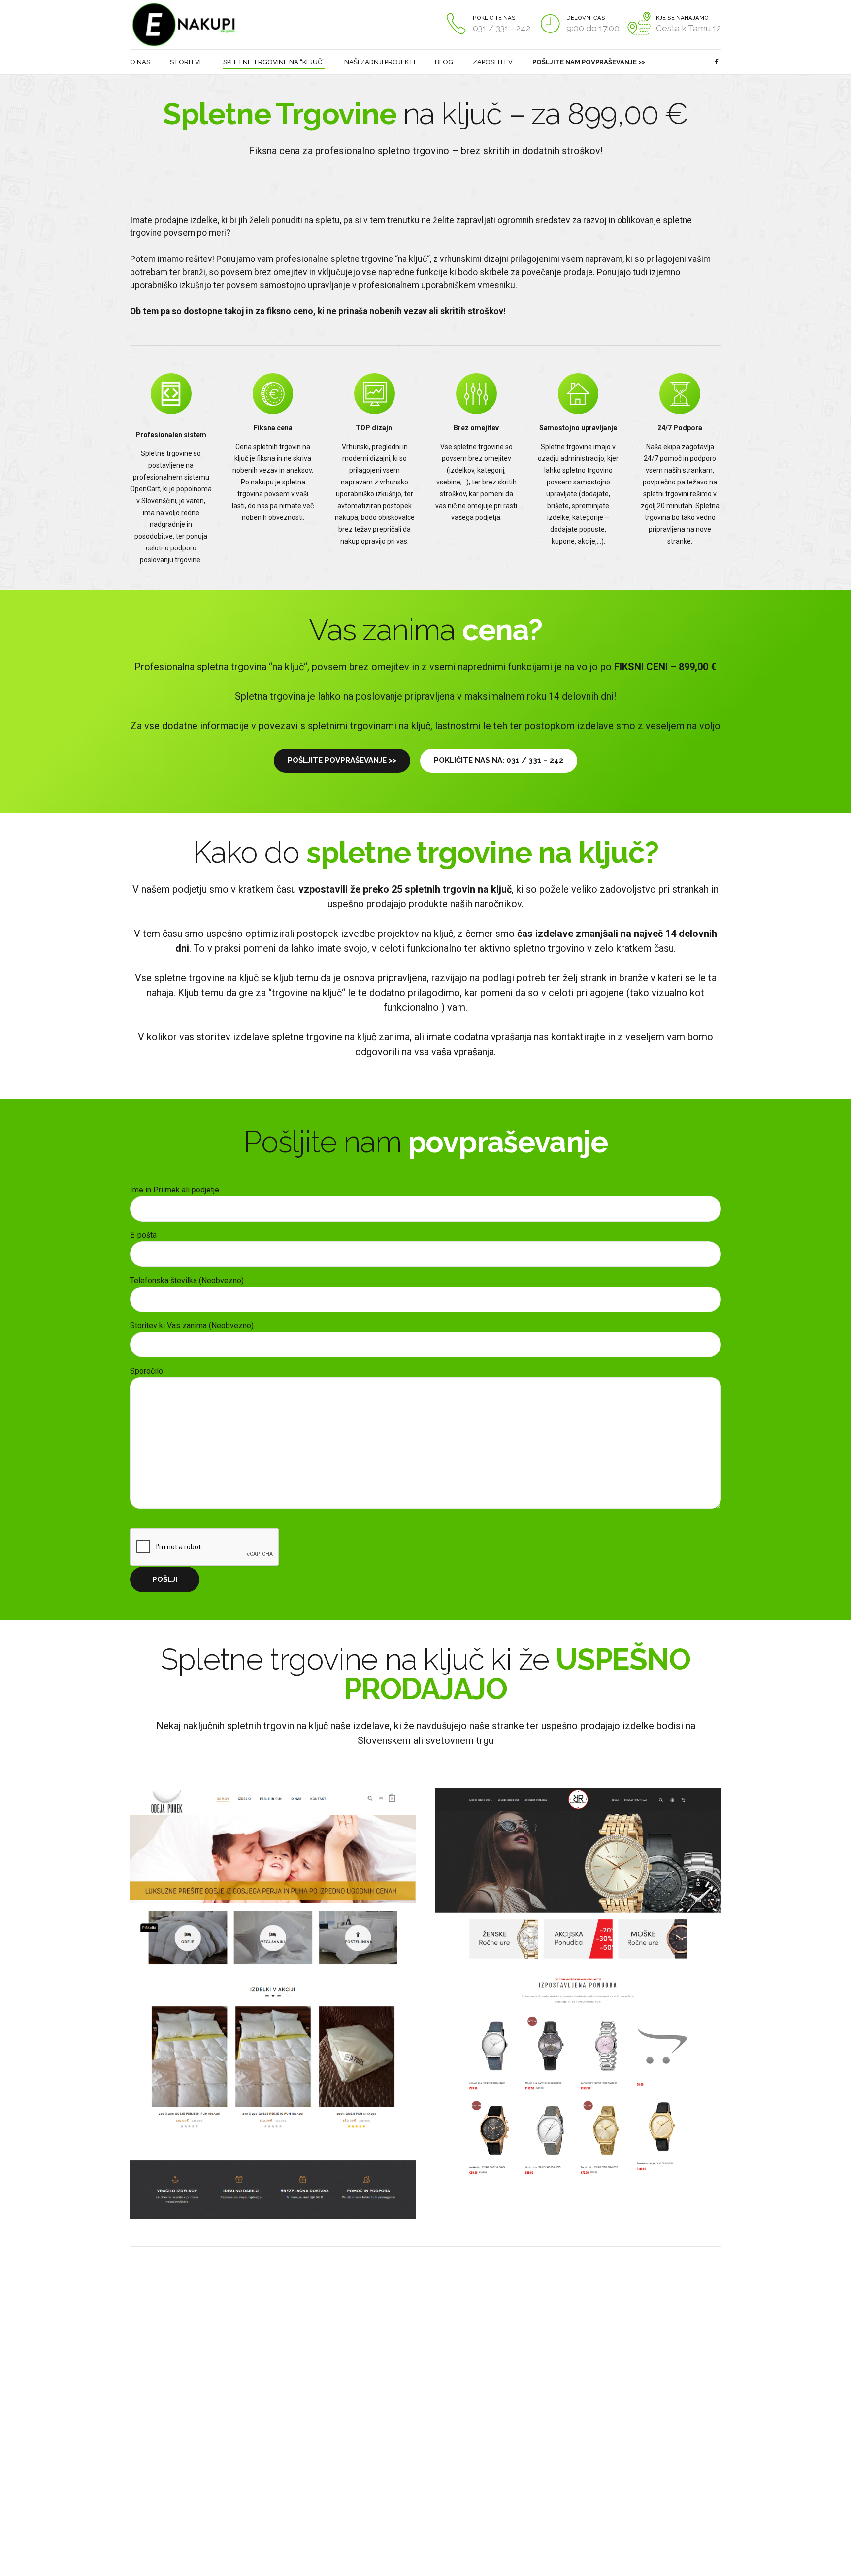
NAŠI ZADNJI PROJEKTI (380, 62)
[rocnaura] (578, 1987)
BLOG (444, 62)
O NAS (140, 62)
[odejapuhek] (273, 2003)
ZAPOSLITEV (493, 62)
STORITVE (187, 62)
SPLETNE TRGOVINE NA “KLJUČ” (274, 62)
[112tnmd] (174, 2332)
